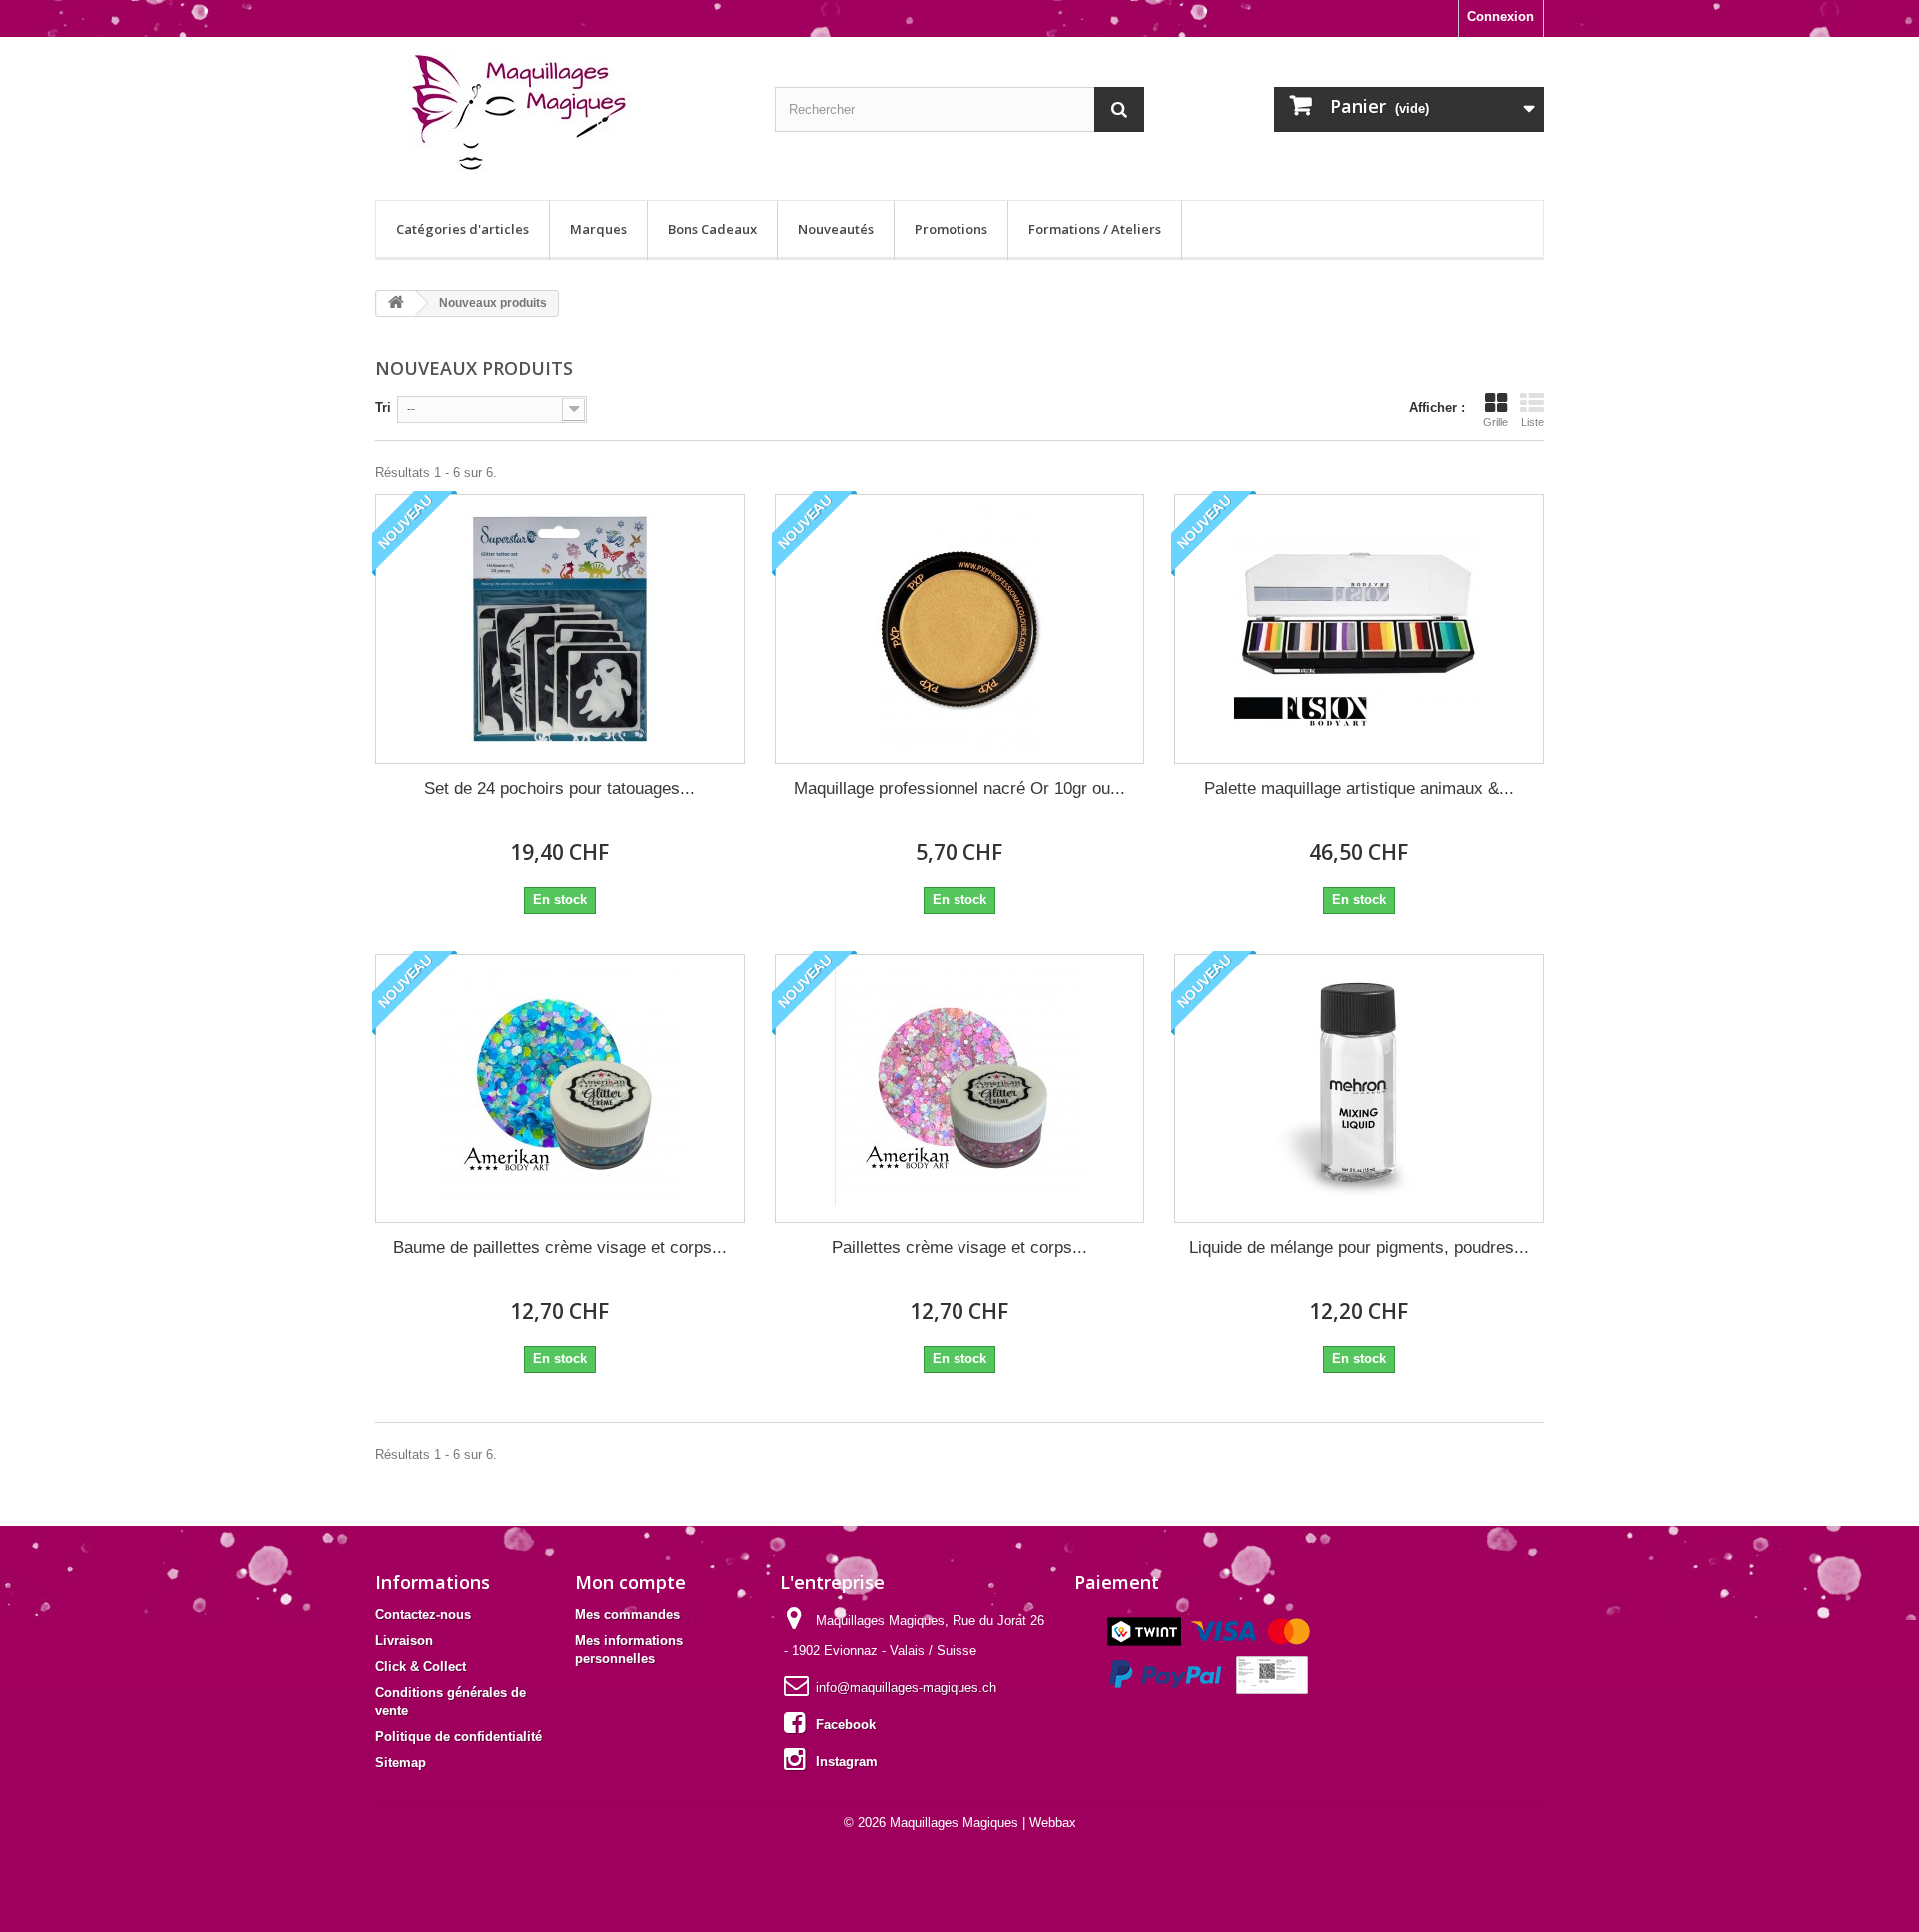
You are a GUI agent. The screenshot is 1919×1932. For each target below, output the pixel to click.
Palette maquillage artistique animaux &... (1359, 788)
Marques (598, 229)
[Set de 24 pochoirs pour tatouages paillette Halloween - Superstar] (560, 629)
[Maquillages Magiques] (560, 113)
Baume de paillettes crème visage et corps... (560, 1248)
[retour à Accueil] (396, 303)
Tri (383, 407)
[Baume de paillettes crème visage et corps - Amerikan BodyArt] (560, 1088)
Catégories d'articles (462, 229)
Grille (1496, 422)
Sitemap (400, 1763)
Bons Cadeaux (712, 229)
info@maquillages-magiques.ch (906, 1688)
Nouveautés (836, 229)
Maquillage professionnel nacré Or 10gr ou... (959, 788)
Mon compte (630, 1582)
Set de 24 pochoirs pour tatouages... (559, 788)
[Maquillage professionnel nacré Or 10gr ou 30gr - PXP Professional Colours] (959, 629)
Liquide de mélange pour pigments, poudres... (1359, 1248)
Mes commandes (627, 1615)
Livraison (404, 1641)
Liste (1533, 422)
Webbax (1053, 1823)
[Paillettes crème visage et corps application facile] (959, 1088)
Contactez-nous (423, 1615)
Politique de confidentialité (458, 1737)
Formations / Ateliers (1095, 229)
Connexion (1501, 16)
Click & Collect (420, 1667)
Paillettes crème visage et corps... (959, 1248)
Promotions (951, 229)
